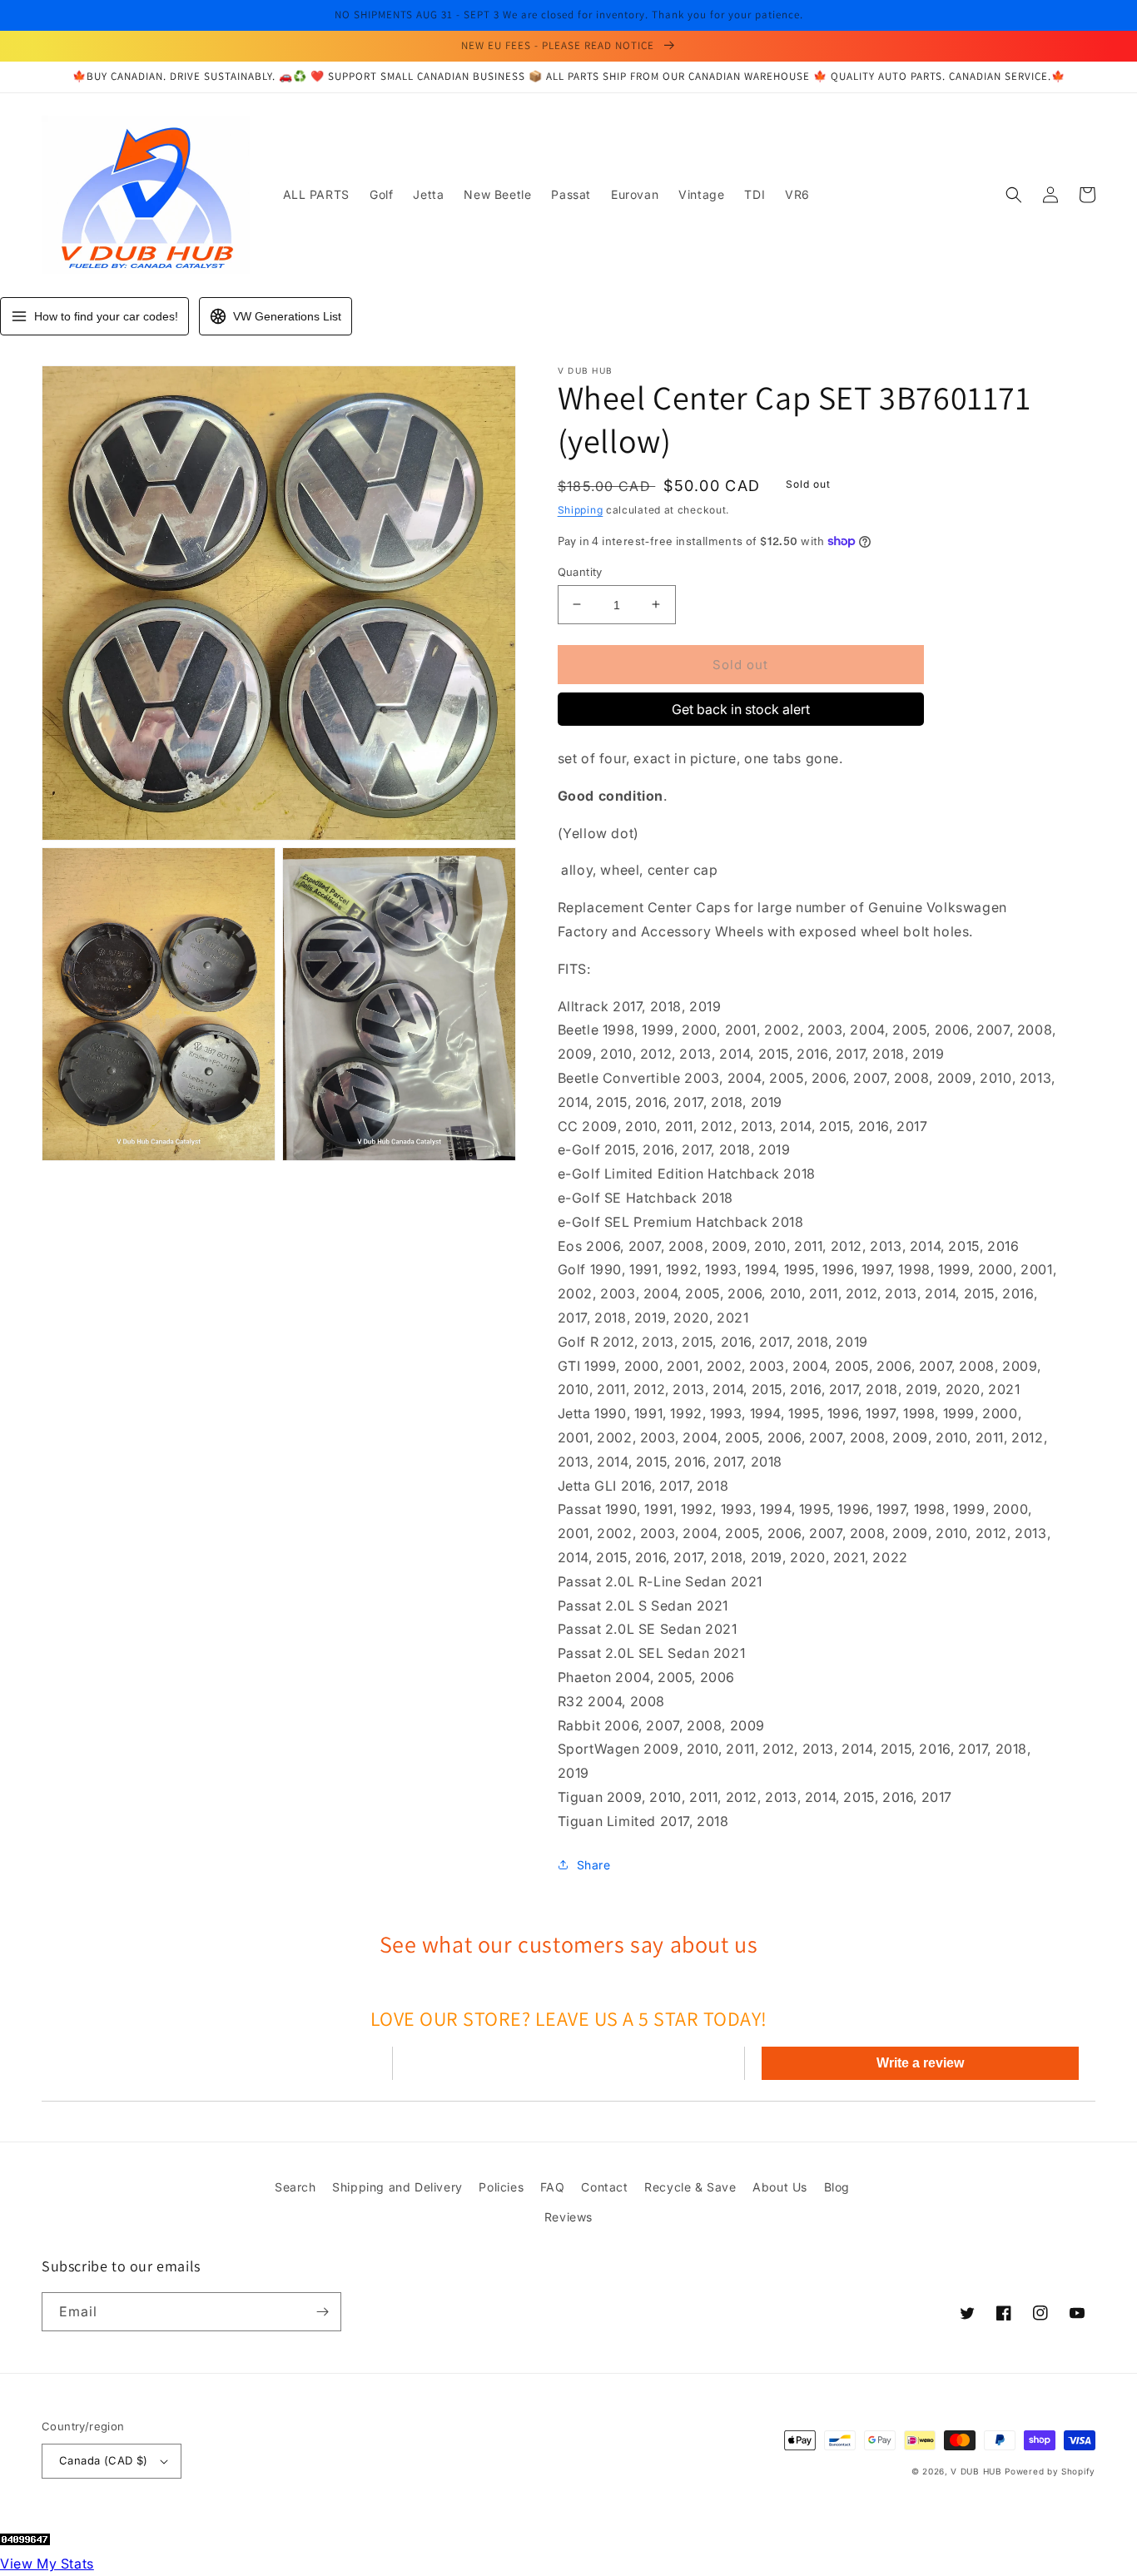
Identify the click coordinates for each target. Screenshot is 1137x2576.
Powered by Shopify (1050, 2471)
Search (295, 2187)
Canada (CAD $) (104, 2460)
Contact (604, 2187)
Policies (501, 2187)
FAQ (553, 2187)
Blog (837, 2187)
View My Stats (47, 2564)
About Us (780, 2187)
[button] (1014, 195)
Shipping (581, 510)
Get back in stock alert (741, 709)
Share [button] (594, 1864)
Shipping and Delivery (397, 2187)
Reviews (568, 2217)
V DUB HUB (976, 2471)
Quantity (580, 571)
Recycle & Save (690, 2187)
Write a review (920, 2063)
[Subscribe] (322, 2312)
